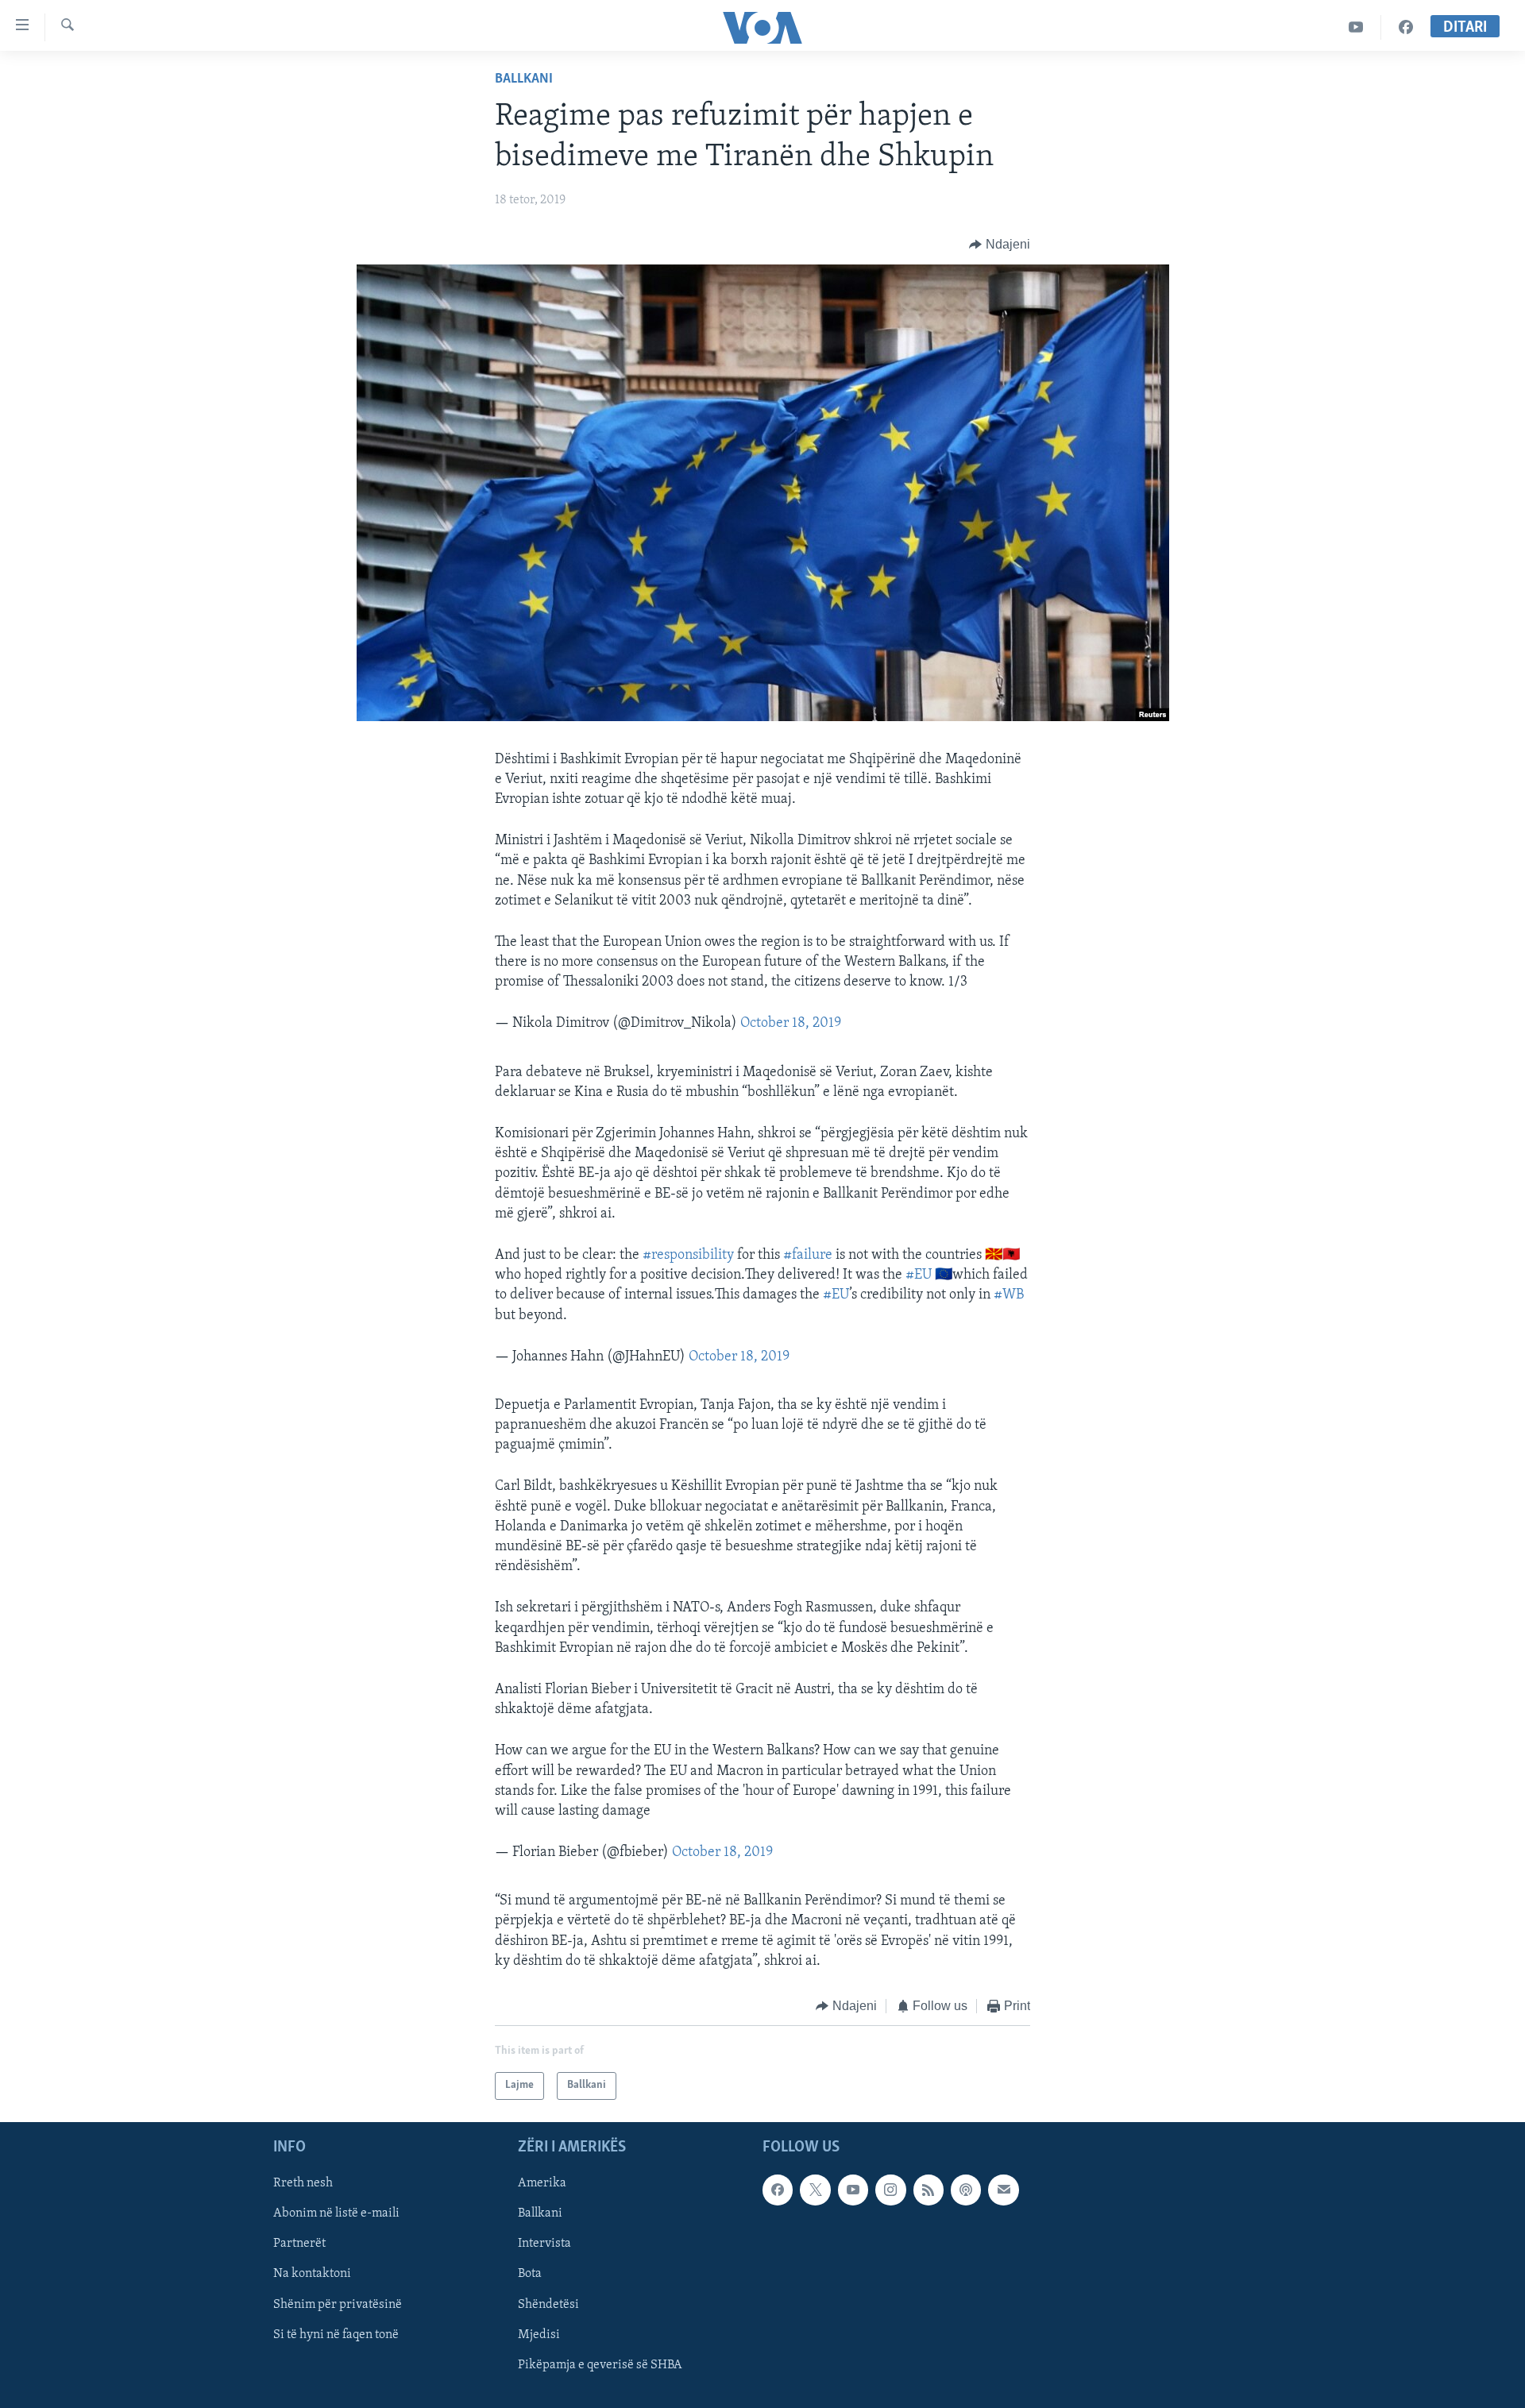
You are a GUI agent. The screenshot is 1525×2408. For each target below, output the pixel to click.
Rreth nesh (303, 2183)
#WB (1009, 1295)
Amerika (542, 2183)
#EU (919, 1275)
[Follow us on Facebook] (778, 2190)
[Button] (1000, 245)
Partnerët (299, 2244)
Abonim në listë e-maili (336, 2213)
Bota (530, 2274)
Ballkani (524, 79)
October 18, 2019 (791, 1024)
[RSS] (929, 2190)
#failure (808, 1256)
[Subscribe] (1003, 2190)
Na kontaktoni (312, 2274)
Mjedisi (539, 2334)
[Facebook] (1406, 27)
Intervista (544, 2244)
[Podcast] (966, 2190)
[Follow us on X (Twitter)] (815, 2190)
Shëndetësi (548, 2304)
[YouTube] (1356, 27)
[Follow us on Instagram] (890, 2190)
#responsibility (688, 1256)
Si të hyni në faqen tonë (336, 2334)
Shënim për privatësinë (338, 2304)
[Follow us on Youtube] (853, 2190)
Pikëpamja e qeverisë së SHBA (600, 2364)
